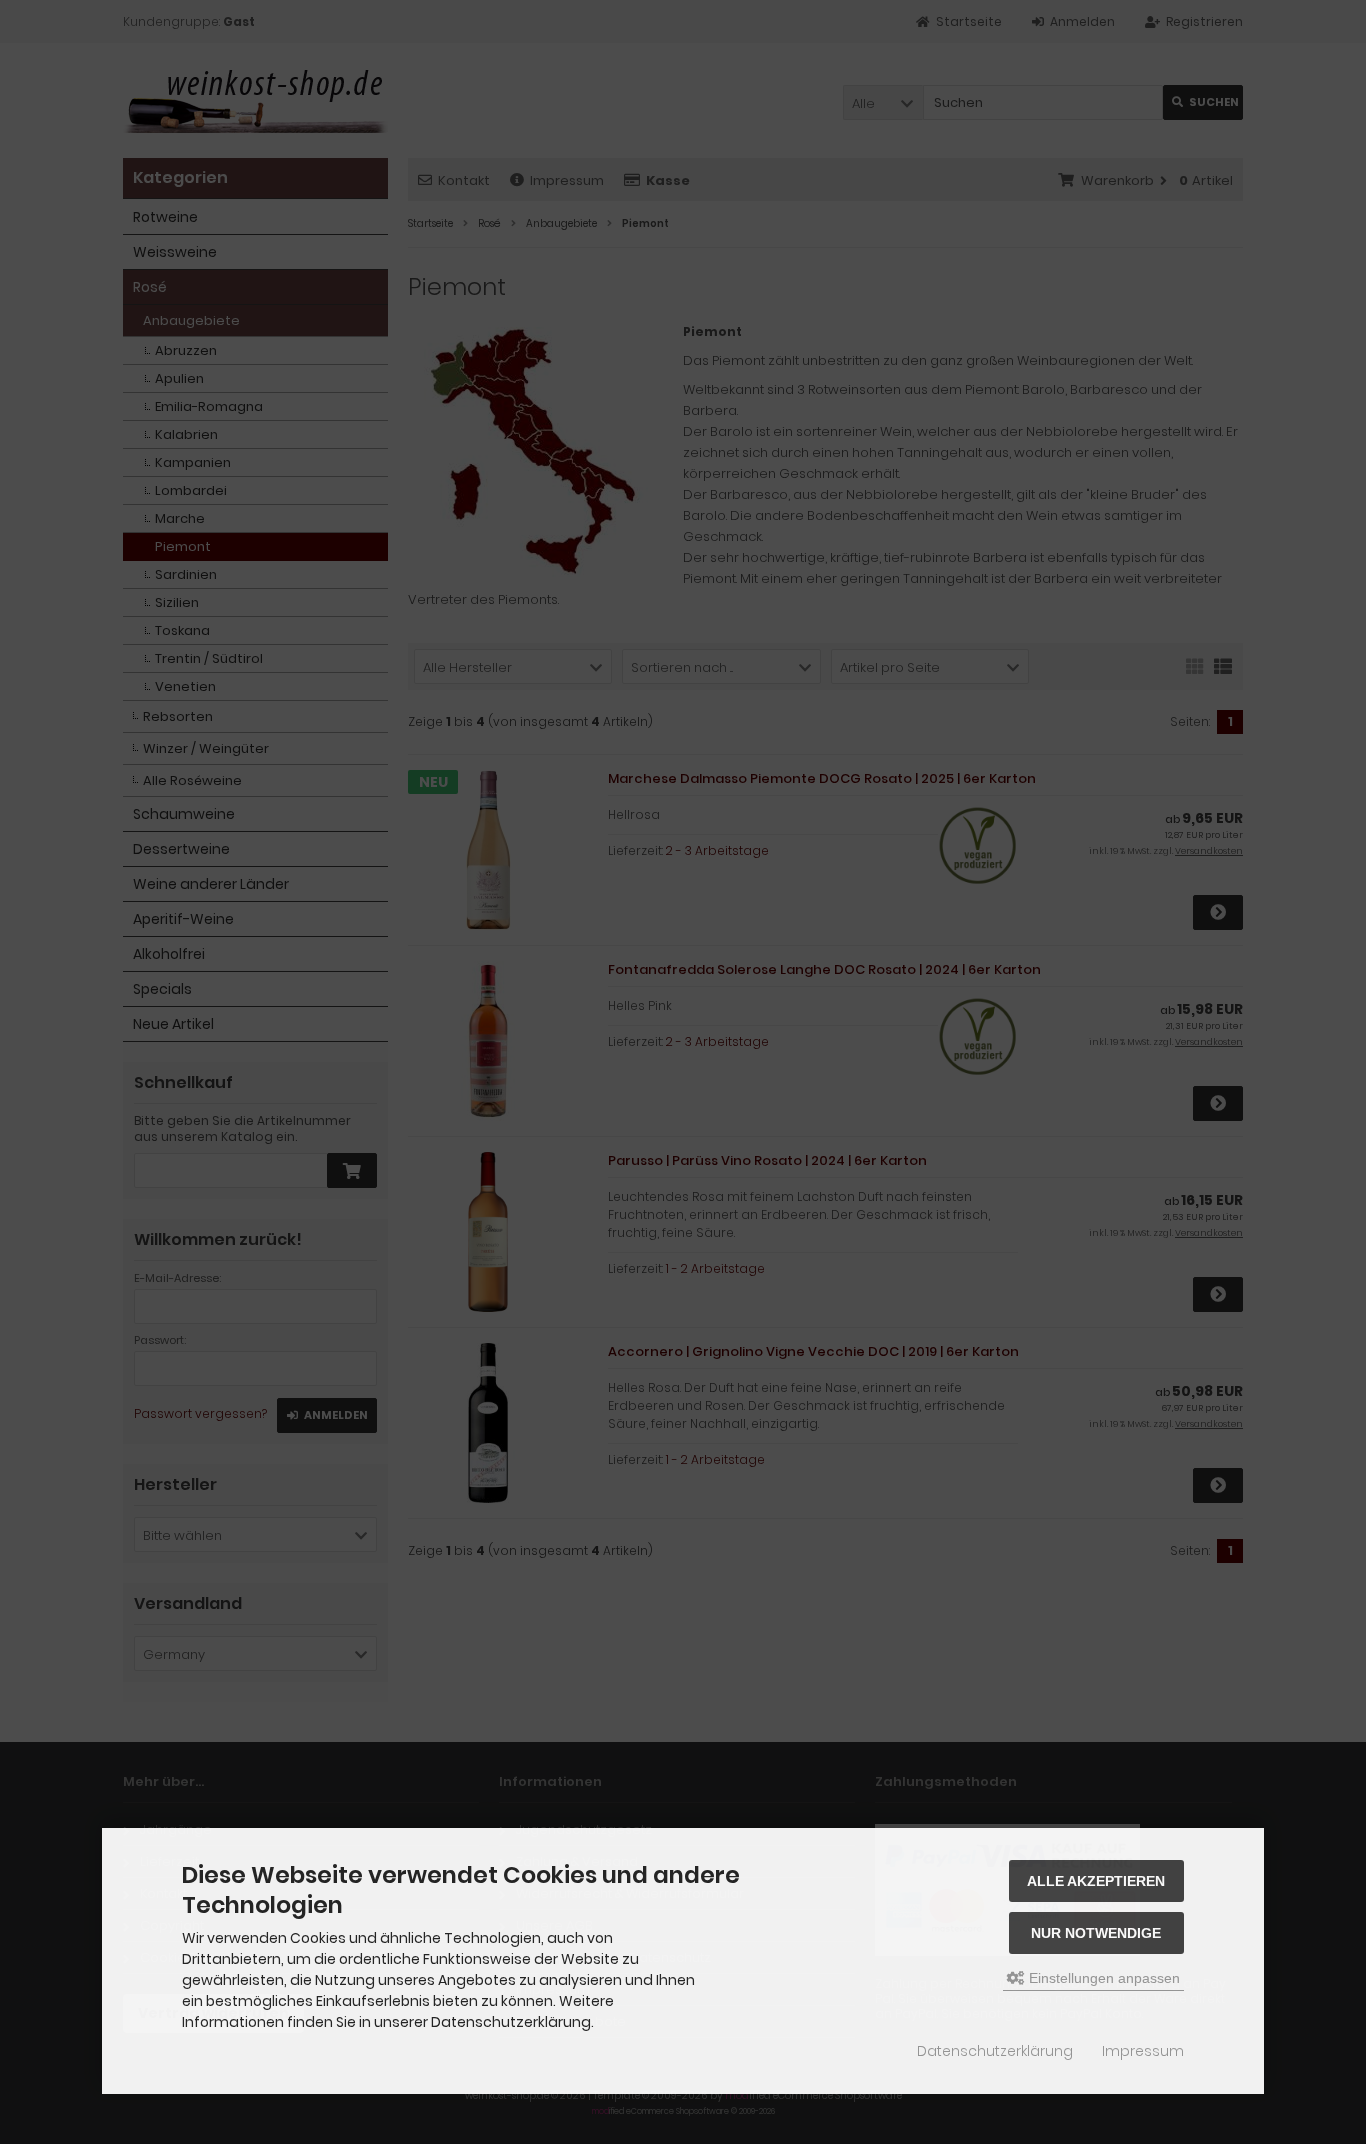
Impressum (1143, 2051)
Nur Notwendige (1096, 1933)
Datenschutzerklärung (995, 2051)
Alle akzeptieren (1096, 1881)
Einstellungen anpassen (1102, 1978)
